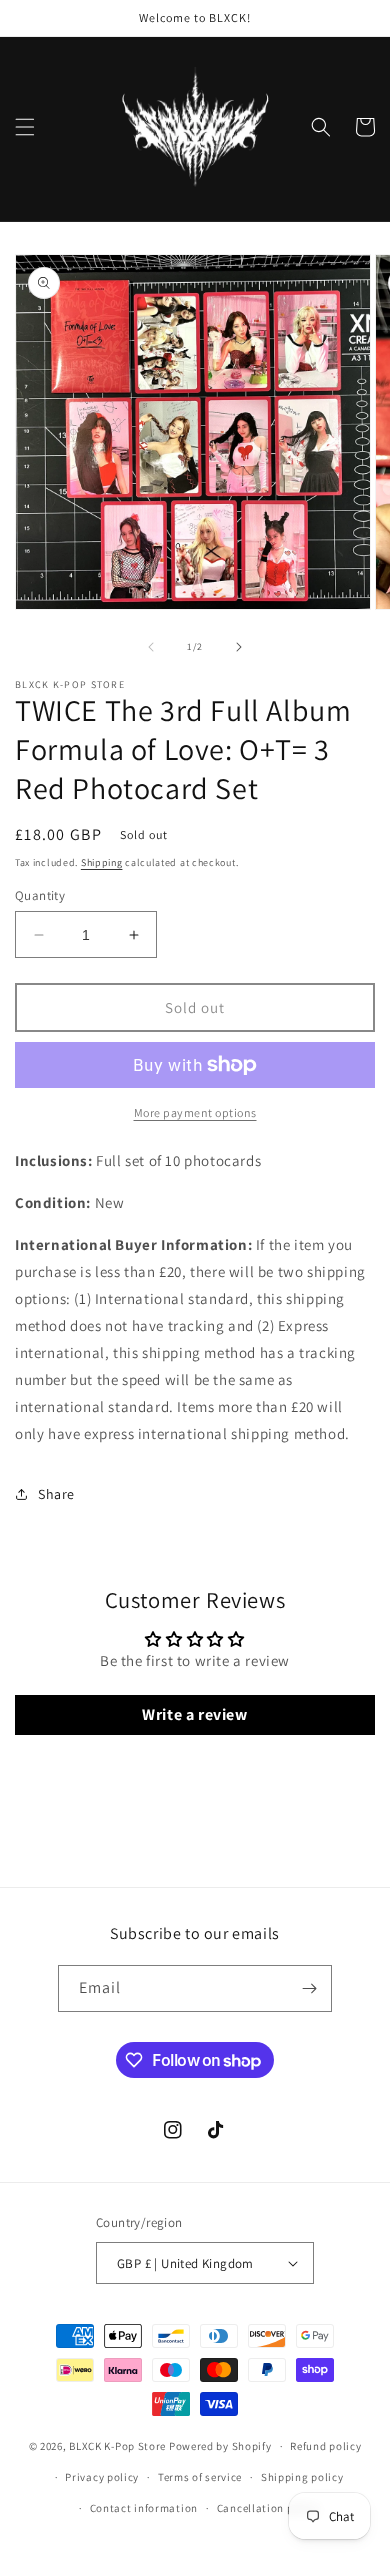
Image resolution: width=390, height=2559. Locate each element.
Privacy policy (102, 2477)
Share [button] (56, 1494)
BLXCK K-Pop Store (117, 2446)
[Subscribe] (309, 1988)
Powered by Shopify (220, 2446)
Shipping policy (302, 2477)
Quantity (40, 895)
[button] (25, 127)
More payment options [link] (195, 1112)
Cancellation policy (268, 2508)
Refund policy (325, 2446)
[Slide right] (239, 647)
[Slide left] (151, 647)
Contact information (144, 2508)
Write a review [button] (194, 1714)
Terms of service (200, 2477)
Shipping (102, 862)
